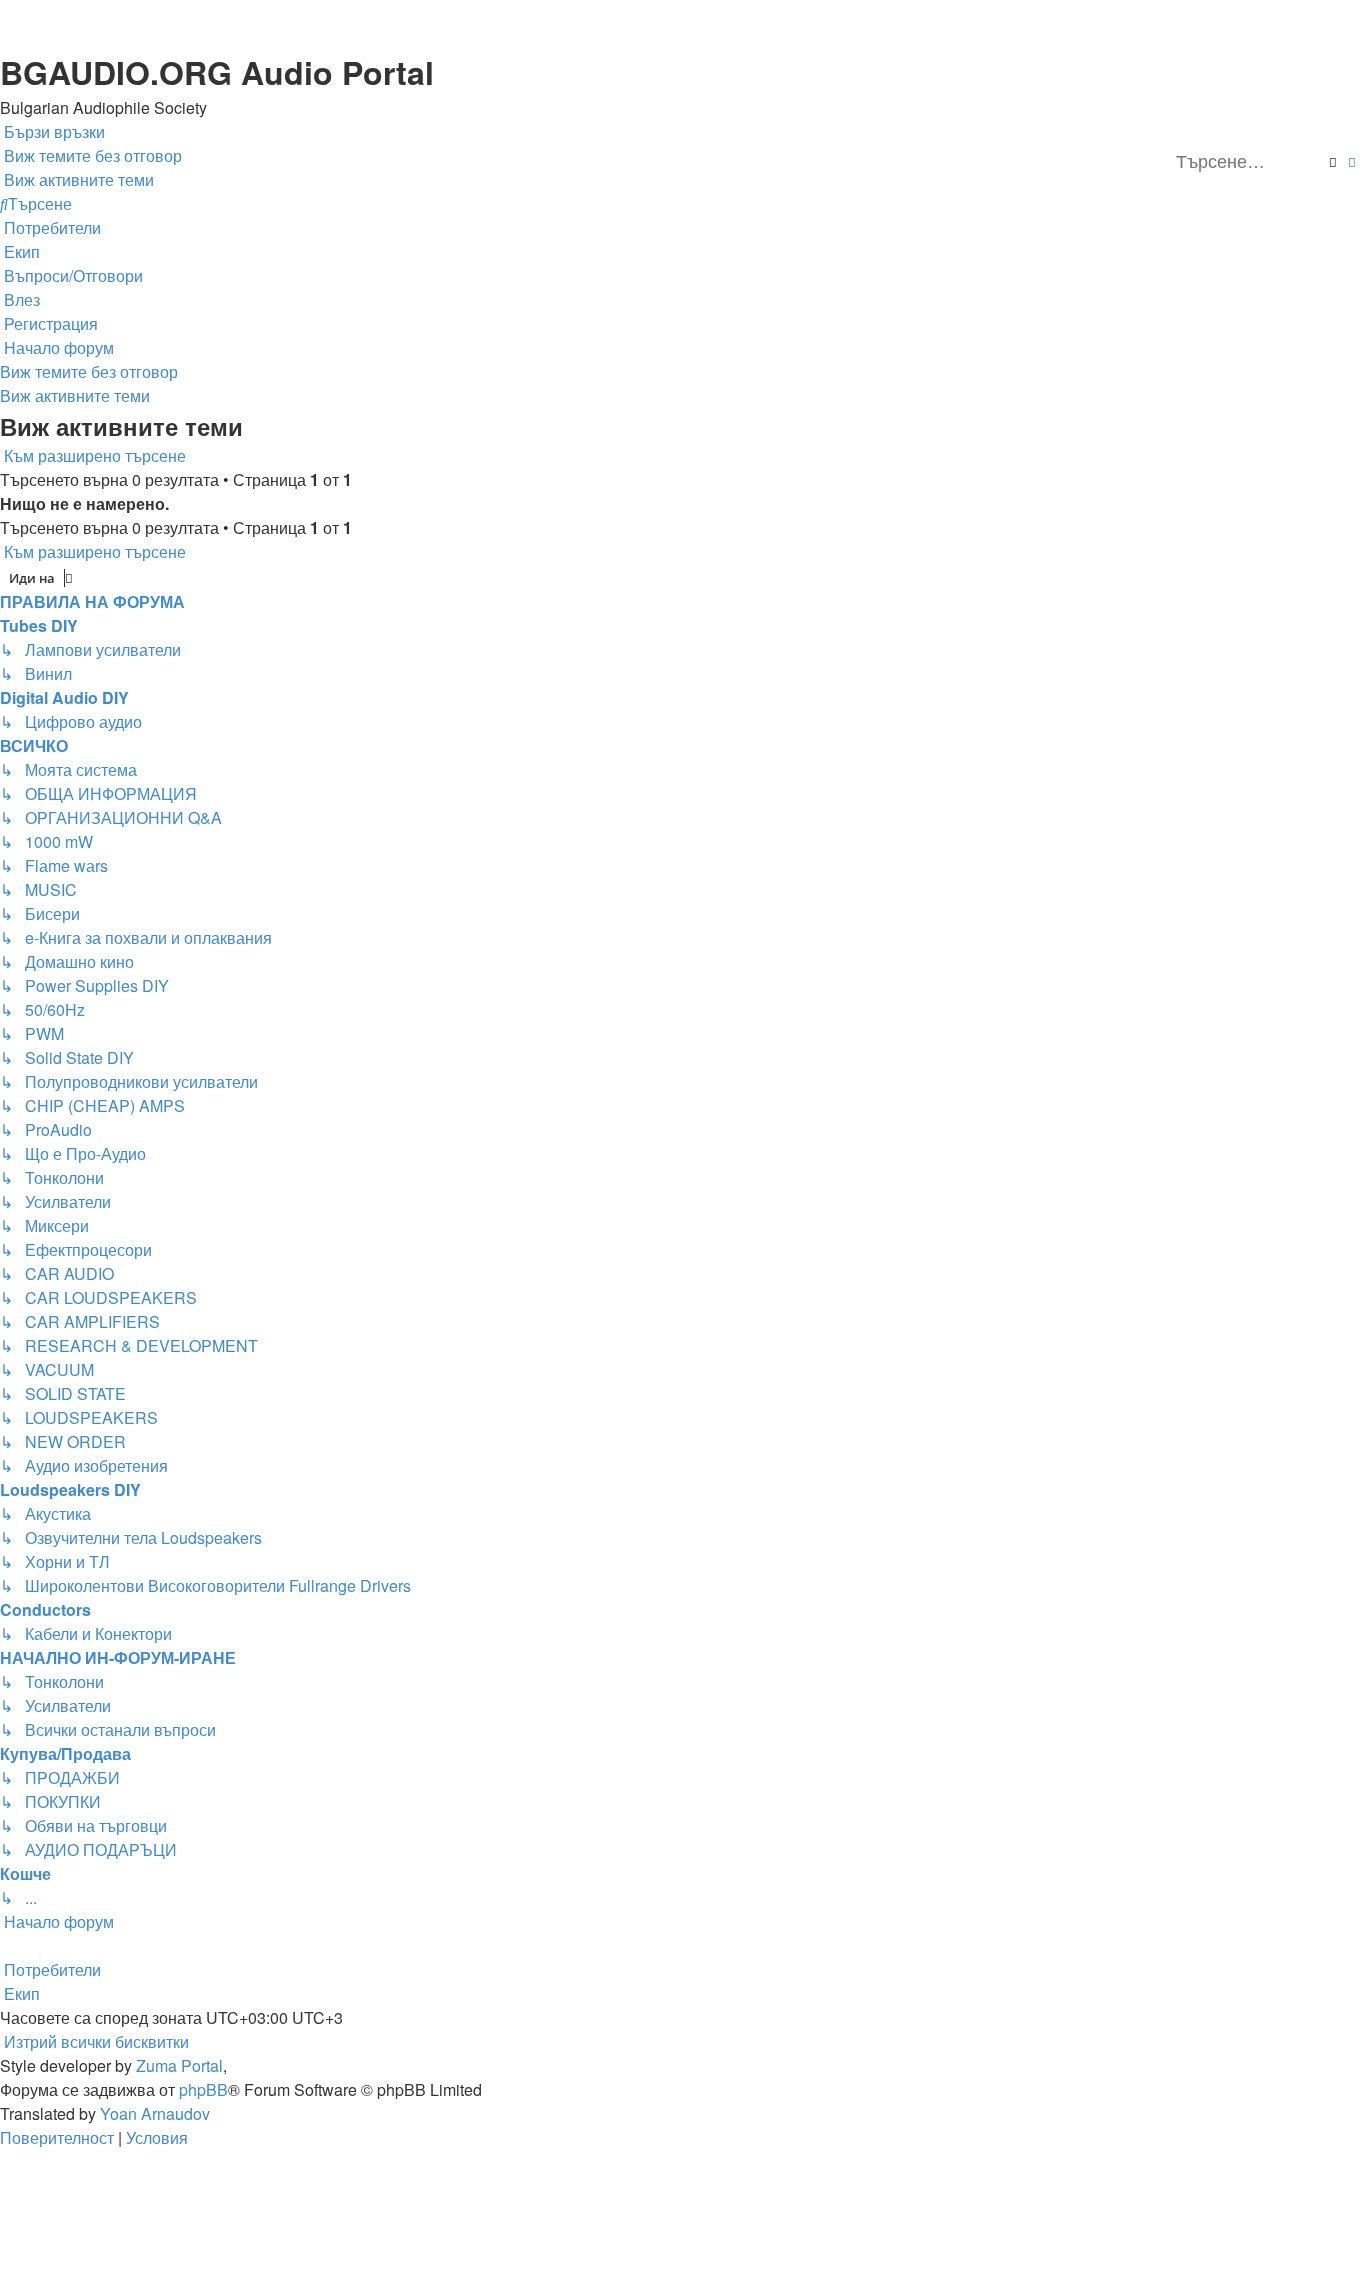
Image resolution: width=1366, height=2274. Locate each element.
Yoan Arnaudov (155, 2113)
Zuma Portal (179, 2065)
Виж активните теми (75, 395)
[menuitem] (91, 156)
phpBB (203, 2089)
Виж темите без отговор (89, 371)
